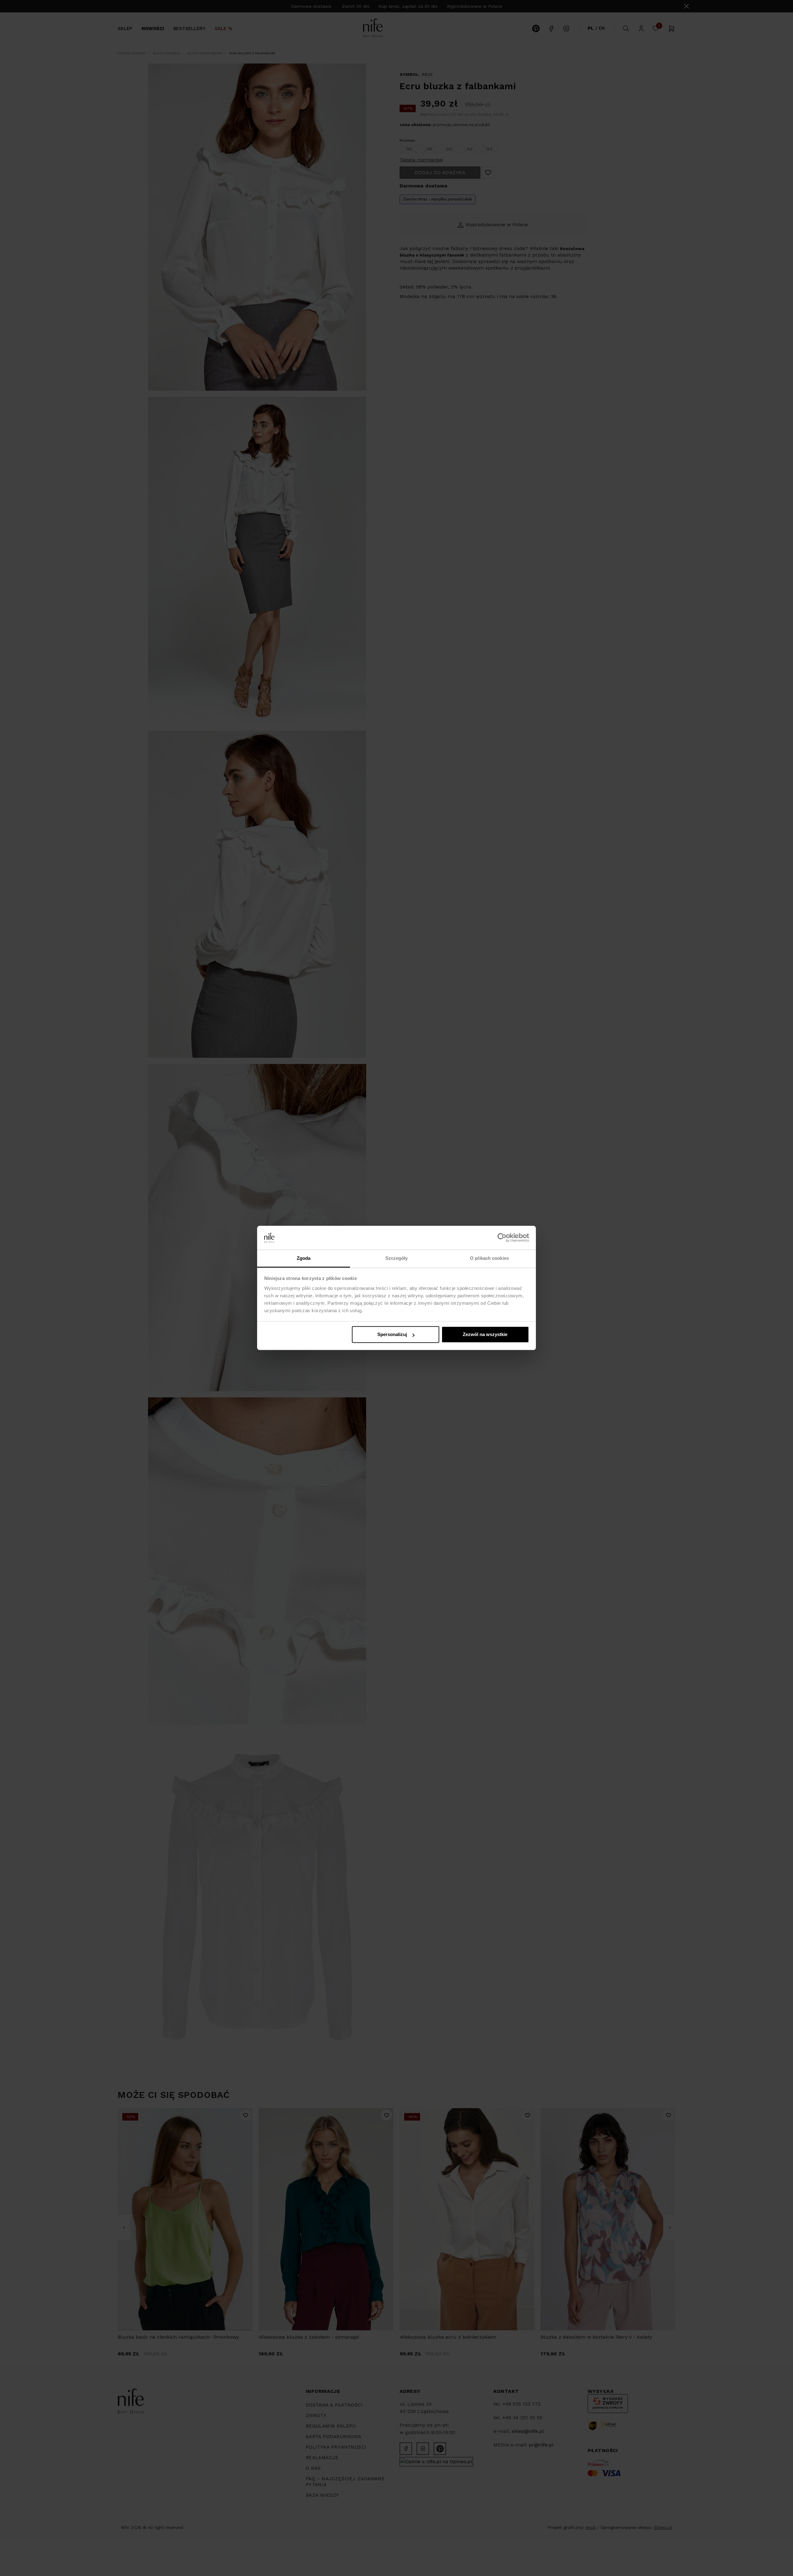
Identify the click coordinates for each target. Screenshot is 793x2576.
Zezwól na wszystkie (485, 1335)
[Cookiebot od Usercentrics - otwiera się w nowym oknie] (502, 1238)
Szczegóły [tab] (397, 1258)
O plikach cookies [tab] (489, 1258)
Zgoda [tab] (304, 1258)
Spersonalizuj (392, 1335)
